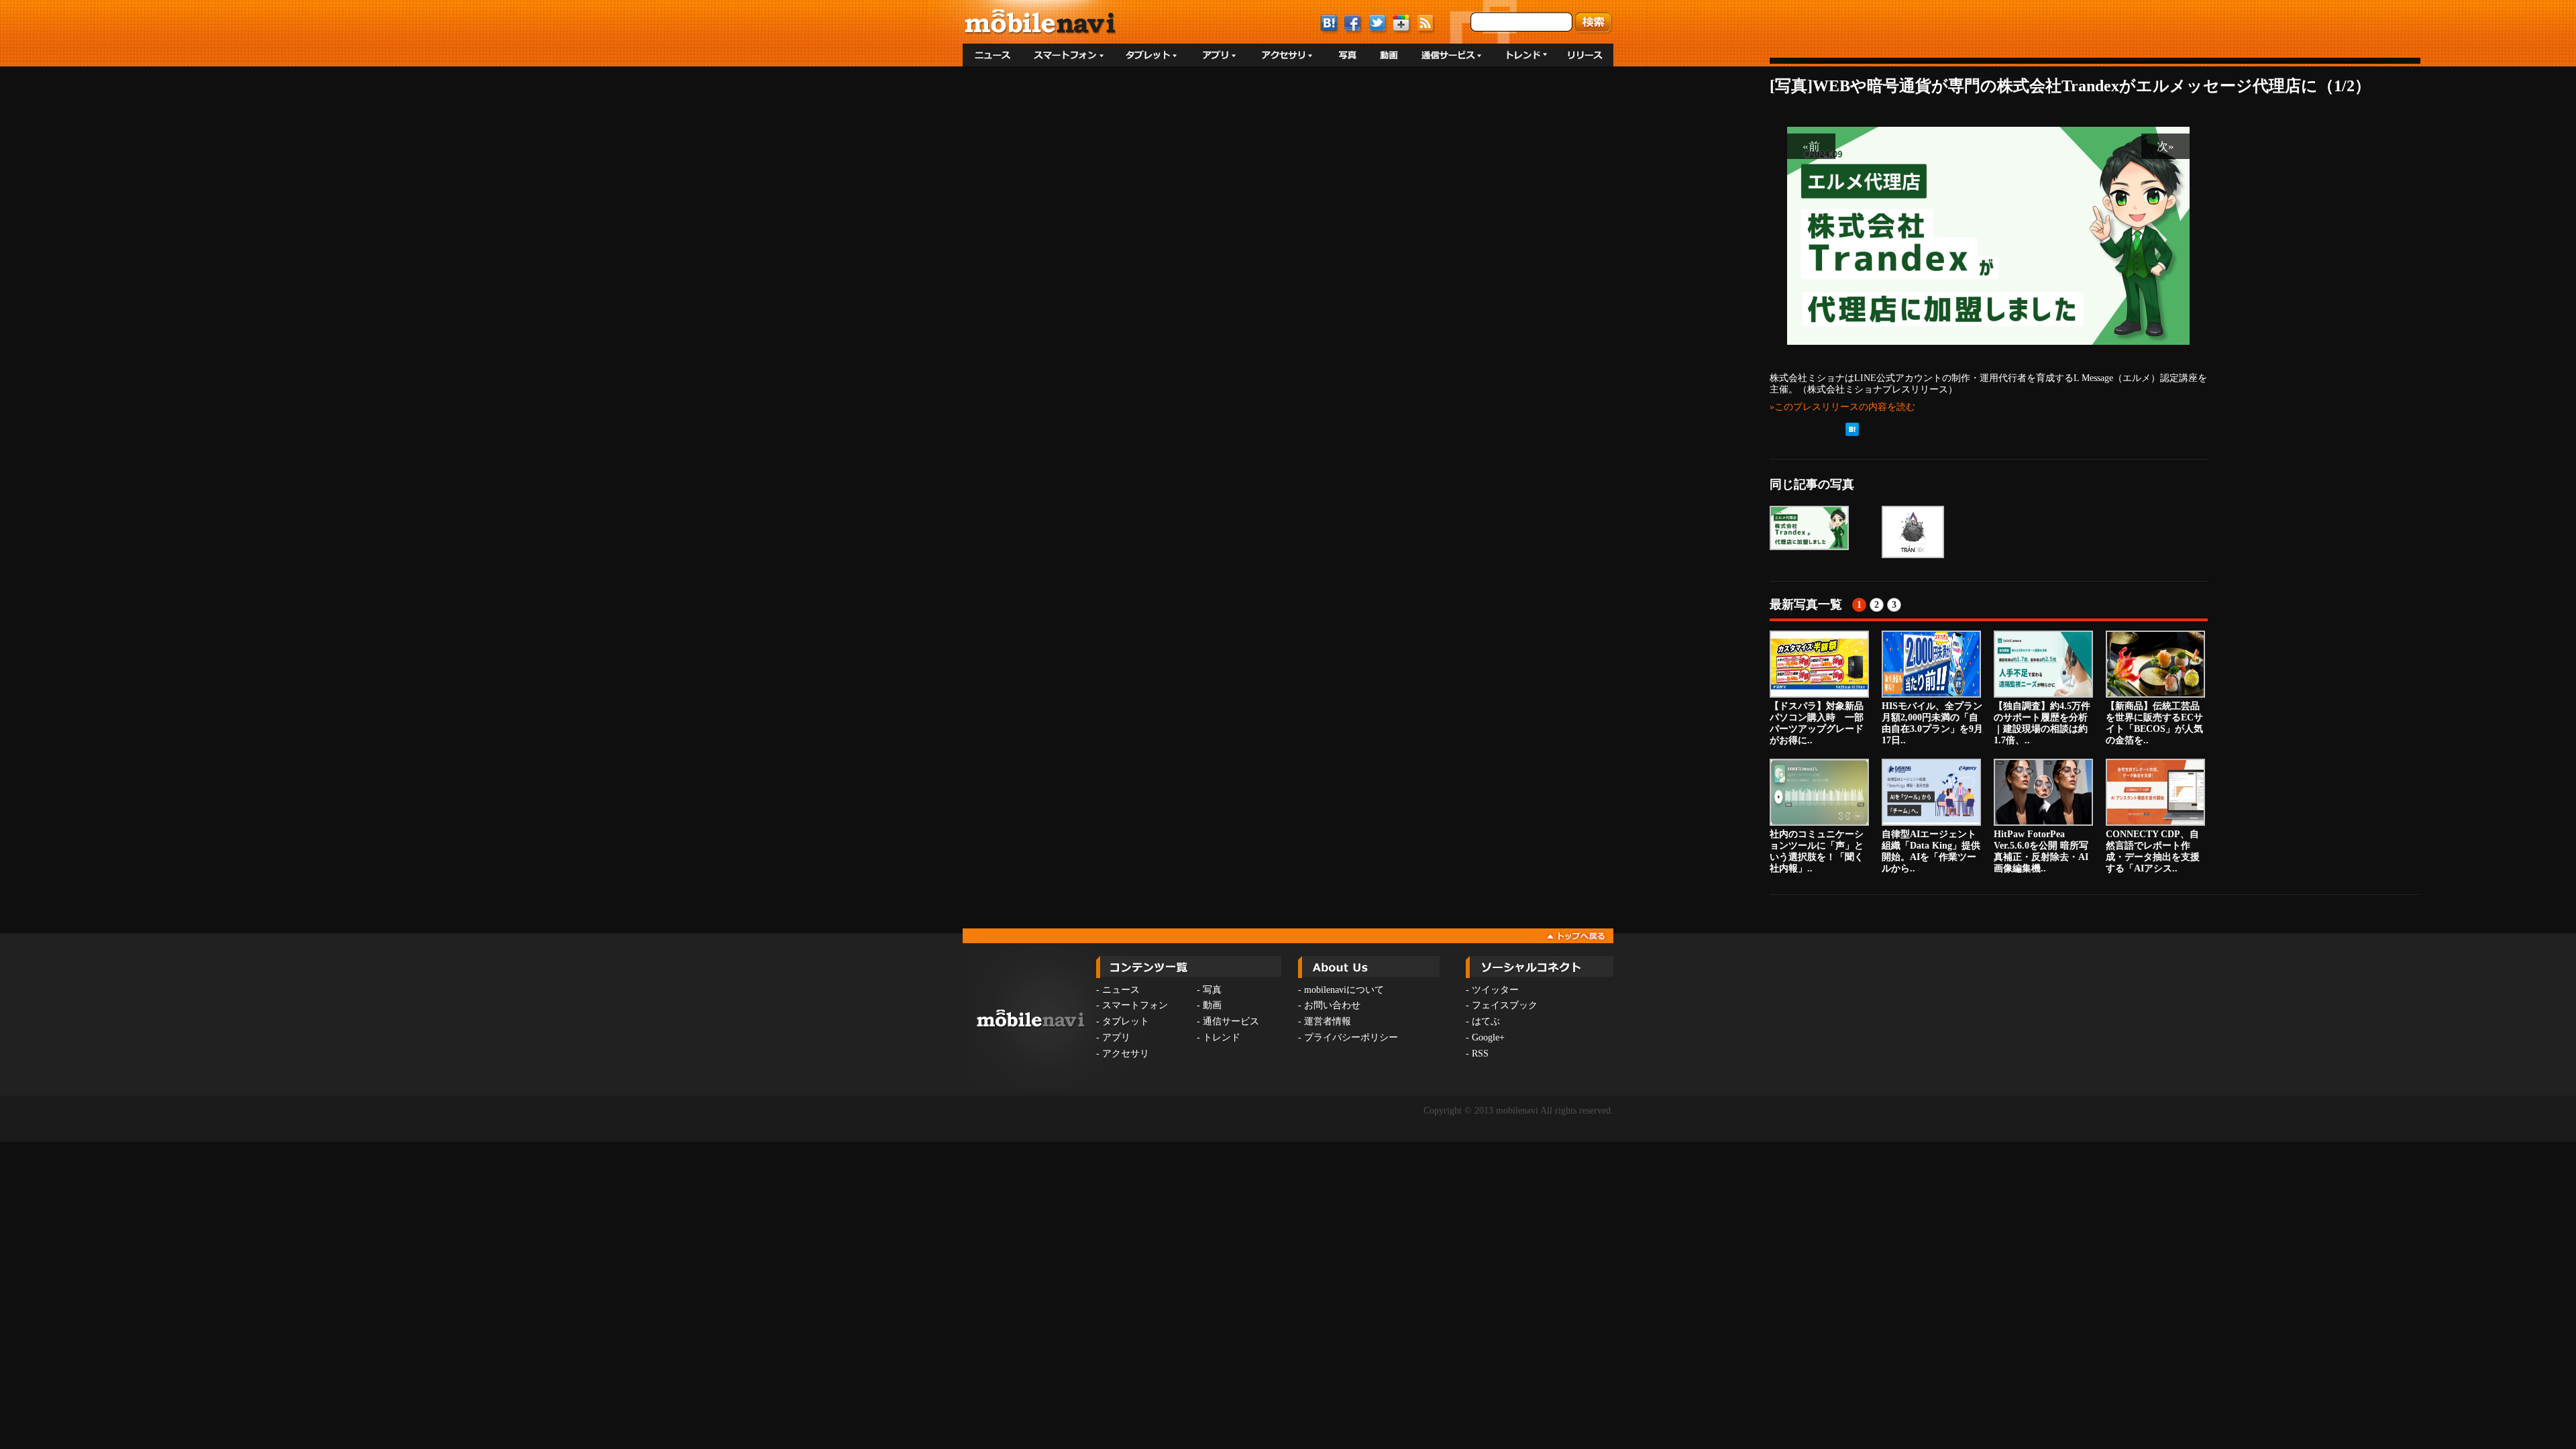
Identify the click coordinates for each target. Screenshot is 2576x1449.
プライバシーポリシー (1351, 1037)
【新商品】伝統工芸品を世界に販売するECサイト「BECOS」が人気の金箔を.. (2154, 723)
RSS (1480, 1054)
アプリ (1116, 1037)
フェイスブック (1505, 1005)
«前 (1811, 146)
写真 (1212, 990)
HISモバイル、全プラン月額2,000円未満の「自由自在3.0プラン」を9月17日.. (1932, 723)
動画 (1212, 1005)
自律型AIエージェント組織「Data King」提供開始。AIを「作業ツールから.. (1931, 851)
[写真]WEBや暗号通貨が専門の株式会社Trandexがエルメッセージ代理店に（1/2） (2070, 86)
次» (2165, 146)
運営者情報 (1328, 1021)
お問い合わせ (1332, 1005)
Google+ (1488, 1037)
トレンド (1222, 1037)
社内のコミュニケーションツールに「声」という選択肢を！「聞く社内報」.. (1817, 851)
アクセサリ (1126, 1054)
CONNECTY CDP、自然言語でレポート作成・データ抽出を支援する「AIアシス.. (2153, 851)
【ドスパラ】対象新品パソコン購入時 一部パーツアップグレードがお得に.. (1817, 723)
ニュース (1121, 990)
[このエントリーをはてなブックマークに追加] (1852, 433)
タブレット (1126, 1021)
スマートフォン (1135, 1005)
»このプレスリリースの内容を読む (1842, 407)
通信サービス (1231, 1021)
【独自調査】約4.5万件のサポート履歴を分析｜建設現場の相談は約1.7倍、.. (2042, 723)
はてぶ (1486, 1021)
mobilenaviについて (1344, 990)
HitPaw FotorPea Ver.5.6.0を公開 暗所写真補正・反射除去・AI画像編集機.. (2041, 851)
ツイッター (1495, 990)
